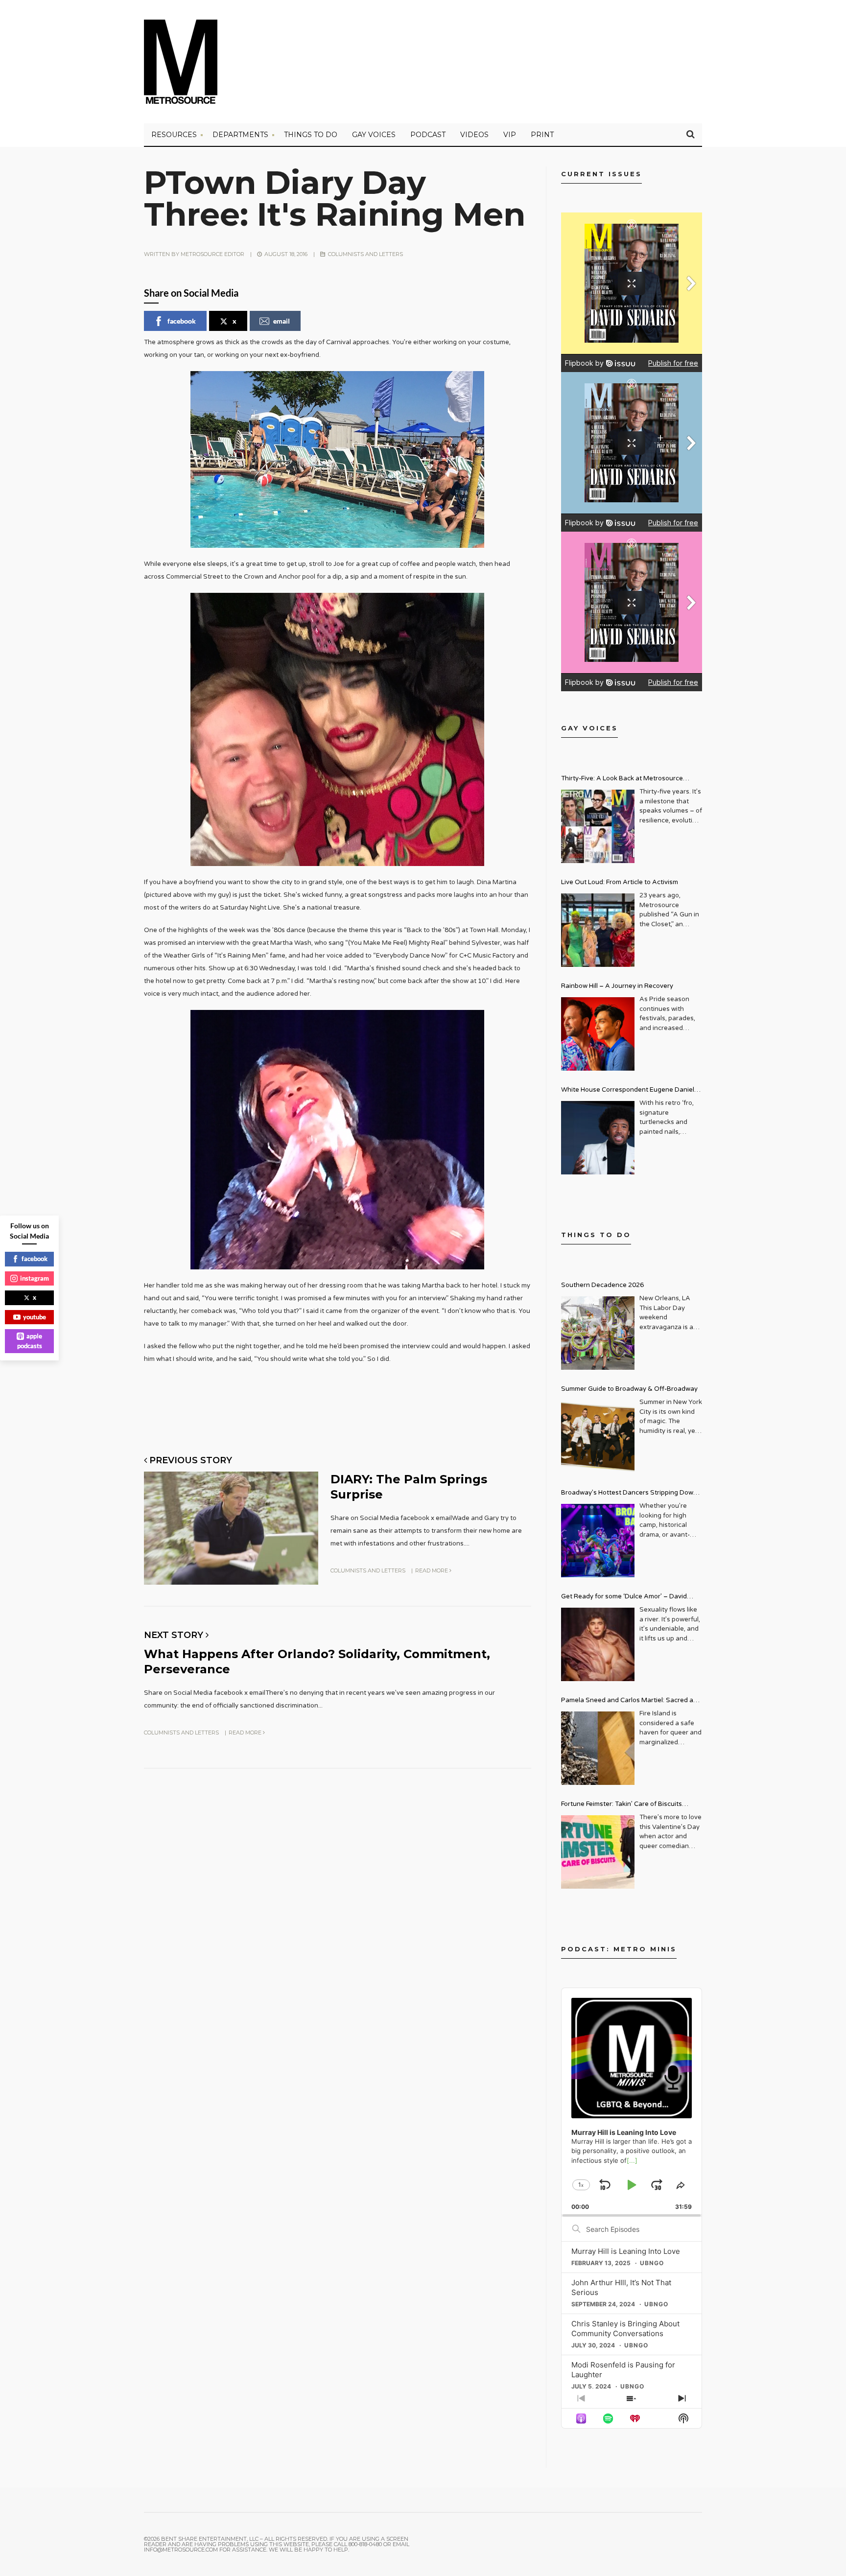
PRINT (542, 135)
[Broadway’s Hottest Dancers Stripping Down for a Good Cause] (598, 1541)
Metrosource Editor (212, 254)
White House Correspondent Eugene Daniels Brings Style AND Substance (629, 1091)
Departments (240, 135)
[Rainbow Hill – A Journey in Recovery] (598, 1034)
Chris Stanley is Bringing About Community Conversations (625, 2329)
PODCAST (428, 135)
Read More (432, 1570)
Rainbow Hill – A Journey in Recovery (617, 986)
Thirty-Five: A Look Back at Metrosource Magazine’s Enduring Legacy (622, 780)
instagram (35, 1278)
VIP (510, 135)
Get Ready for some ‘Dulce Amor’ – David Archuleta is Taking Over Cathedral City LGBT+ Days (632, 1598)
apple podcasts (30, 1341)
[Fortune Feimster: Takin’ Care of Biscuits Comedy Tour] (598, 1852)
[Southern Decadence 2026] (598, 1333)
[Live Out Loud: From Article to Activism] (598, 930)
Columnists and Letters (365, 254)
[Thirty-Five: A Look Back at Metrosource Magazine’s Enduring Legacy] (598, 826)
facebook (182, 321)
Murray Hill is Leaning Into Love (626, 2251)
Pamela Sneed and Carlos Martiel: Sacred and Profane (631, 1701)
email (282, 321)
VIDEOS (474, 135)
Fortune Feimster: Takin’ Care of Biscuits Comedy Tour (622, 1805)
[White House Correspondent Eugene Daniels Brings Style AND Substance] (598, 1138)
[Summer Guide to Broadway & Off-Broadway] (598, 1437)
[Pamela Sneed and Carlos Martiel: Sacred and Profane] (598, 1748)
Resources (174, 135)
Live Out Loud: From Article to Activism (620, 882)
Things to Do (311, 135)
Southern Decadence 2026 (602, 1285)
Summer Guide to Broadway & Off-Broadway (629, 1389)
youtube (35, 1317)
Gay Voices (374, 135)
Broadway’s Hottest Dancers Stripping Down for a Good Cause (629, 1494)
